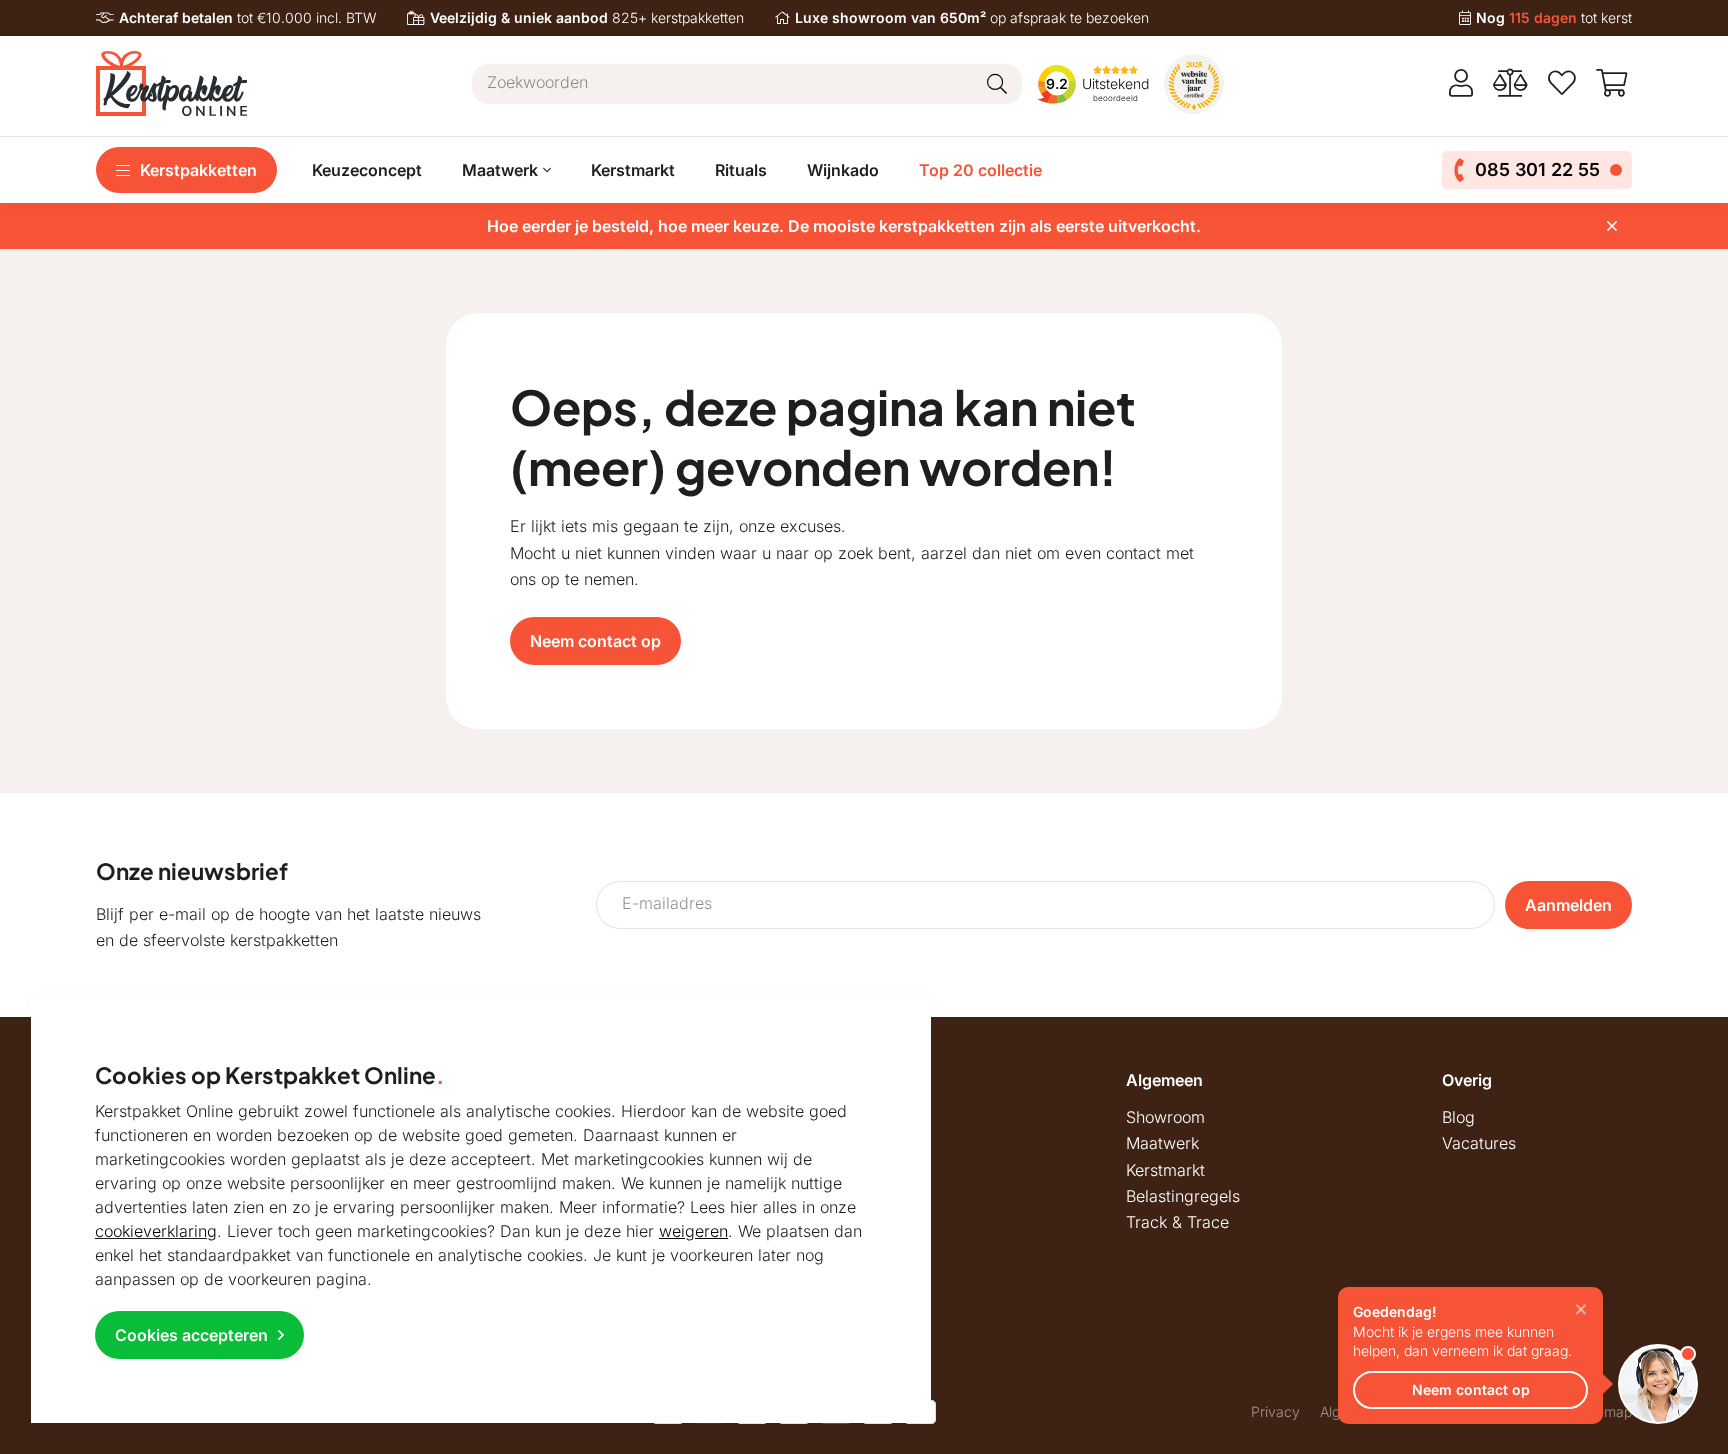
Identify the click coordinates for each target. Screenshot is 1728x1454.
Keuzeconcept (367, 170)
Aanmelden (1568, 905)
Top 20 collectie (980, 170)
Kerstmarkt (633, 170)
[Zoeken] (997, 84)
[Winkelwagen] (1614, 83)
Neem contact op (595, 641)
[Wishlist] (1562, 83)
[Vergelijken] (1510, 83)
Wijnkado (843, 170)
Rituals (741, 170)
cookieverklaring (156, 1231)
